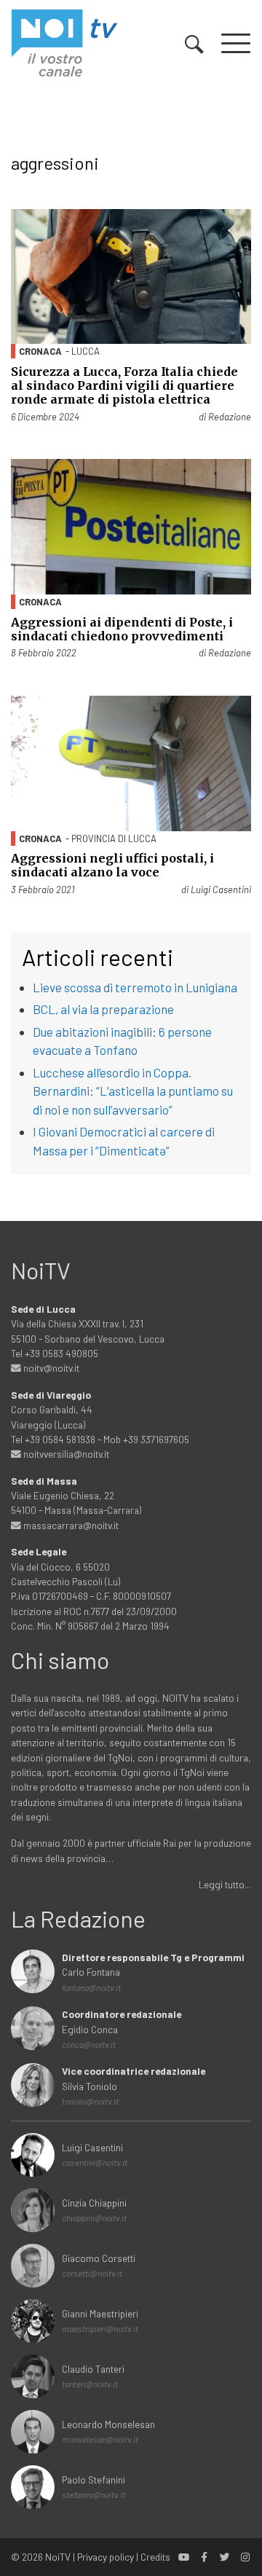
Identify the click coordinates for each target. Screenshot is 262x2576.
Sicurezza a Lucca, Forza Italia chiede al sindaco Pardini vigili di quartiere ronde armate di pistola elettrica (124, 385)
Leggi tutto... (225, 1884)
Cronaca (40, 351)
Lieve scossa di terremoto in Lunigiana (135, 987)
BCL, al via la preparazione (103, 1009)
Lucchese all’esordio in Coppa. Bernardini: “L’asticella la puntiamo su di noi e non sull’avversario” (133, 1091)
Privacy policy (106, 2557)
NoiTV (58, 2557)
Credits (155, 2557)
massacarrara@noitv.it (70, 1525)
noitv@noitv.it (50, 1368)
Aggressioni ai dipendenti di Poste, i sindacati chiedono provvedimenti (122, 629)
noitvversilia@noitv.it (65, 1454)
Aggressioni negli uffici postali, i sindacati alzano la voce (112, 865)
